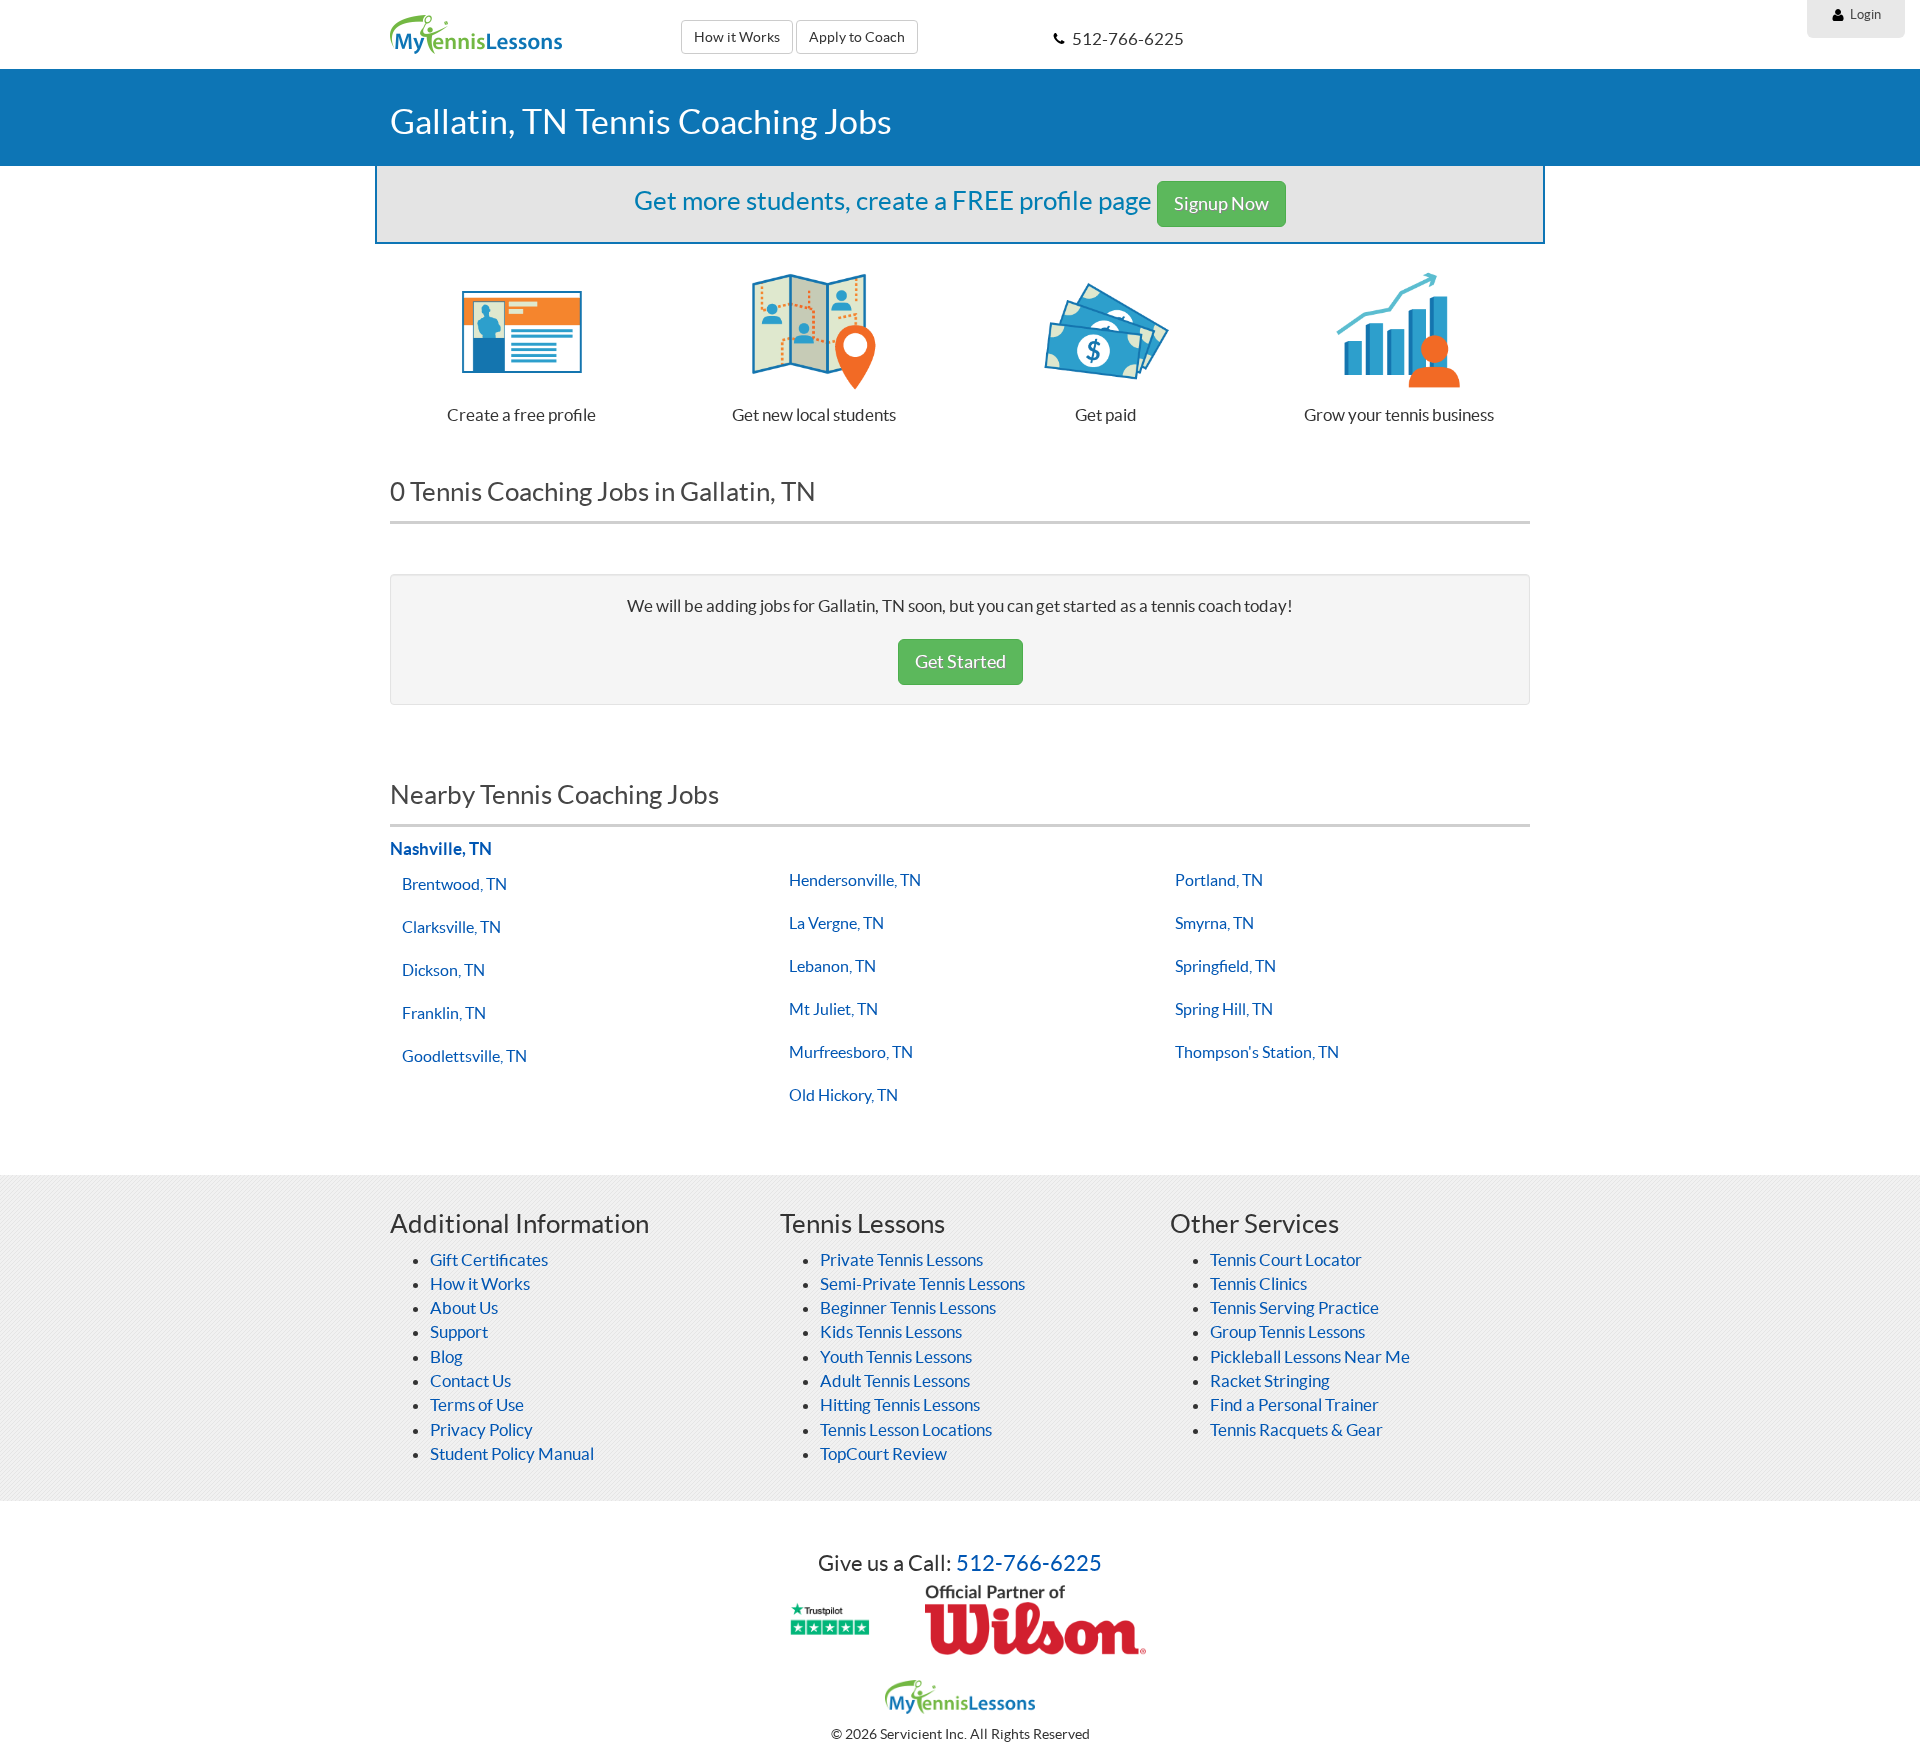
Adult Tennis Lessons (895, 1380)
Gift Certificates (489, 1259)
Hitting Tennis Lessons (900, 1404)
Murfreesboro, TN (851, 1052)
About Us (464, 1307)
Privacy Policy (481, 1429)
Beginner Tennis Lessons (908, 1307)
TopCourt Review (883, 1453)
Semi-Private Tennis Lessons (922, 1283)
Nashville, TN (441, 848)
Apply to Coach (857, 37)
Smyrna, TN (1214, 923)
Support (459, 1331)
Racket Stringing (1270, 1380)
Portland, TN (1219, 880)
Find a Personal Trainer (1294, 1404)
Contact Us (470, 1380)
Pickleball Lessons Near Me (1310, 1356)
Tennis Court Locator (1286, 1259)
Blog (446, 1356)
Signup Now (1221, 203)
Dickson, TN (443, 970)
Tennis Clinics (1258, 1283)
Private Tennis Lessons (901, 1259)
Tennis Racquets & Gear (1296, 1429)
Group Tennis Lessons (1287, 1331)
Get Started (960, 661)
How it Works (737, 37)
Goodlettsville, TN (464, 1056)
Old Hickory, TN (843, 1095)
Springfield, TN (1225, 966)
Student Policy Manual (512, 1453)
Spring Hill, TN (1224, 1009)
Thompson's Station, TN (1257, 1052)
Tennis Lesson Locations (906, 1429)
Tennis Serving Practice (1294, 1307)
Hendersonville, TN (855, 880)
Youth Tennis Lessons (896, 1356)
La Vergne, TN (836, 923)
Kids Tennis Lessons (891, 1331)
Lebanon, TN (832, 966)
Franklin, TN (444, 1013)
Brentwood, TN (454, 884)
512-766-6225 (1029, 1563)
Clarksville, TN (451, 927)
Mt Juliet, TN (833, 1009)
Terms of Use (477, 1404)
